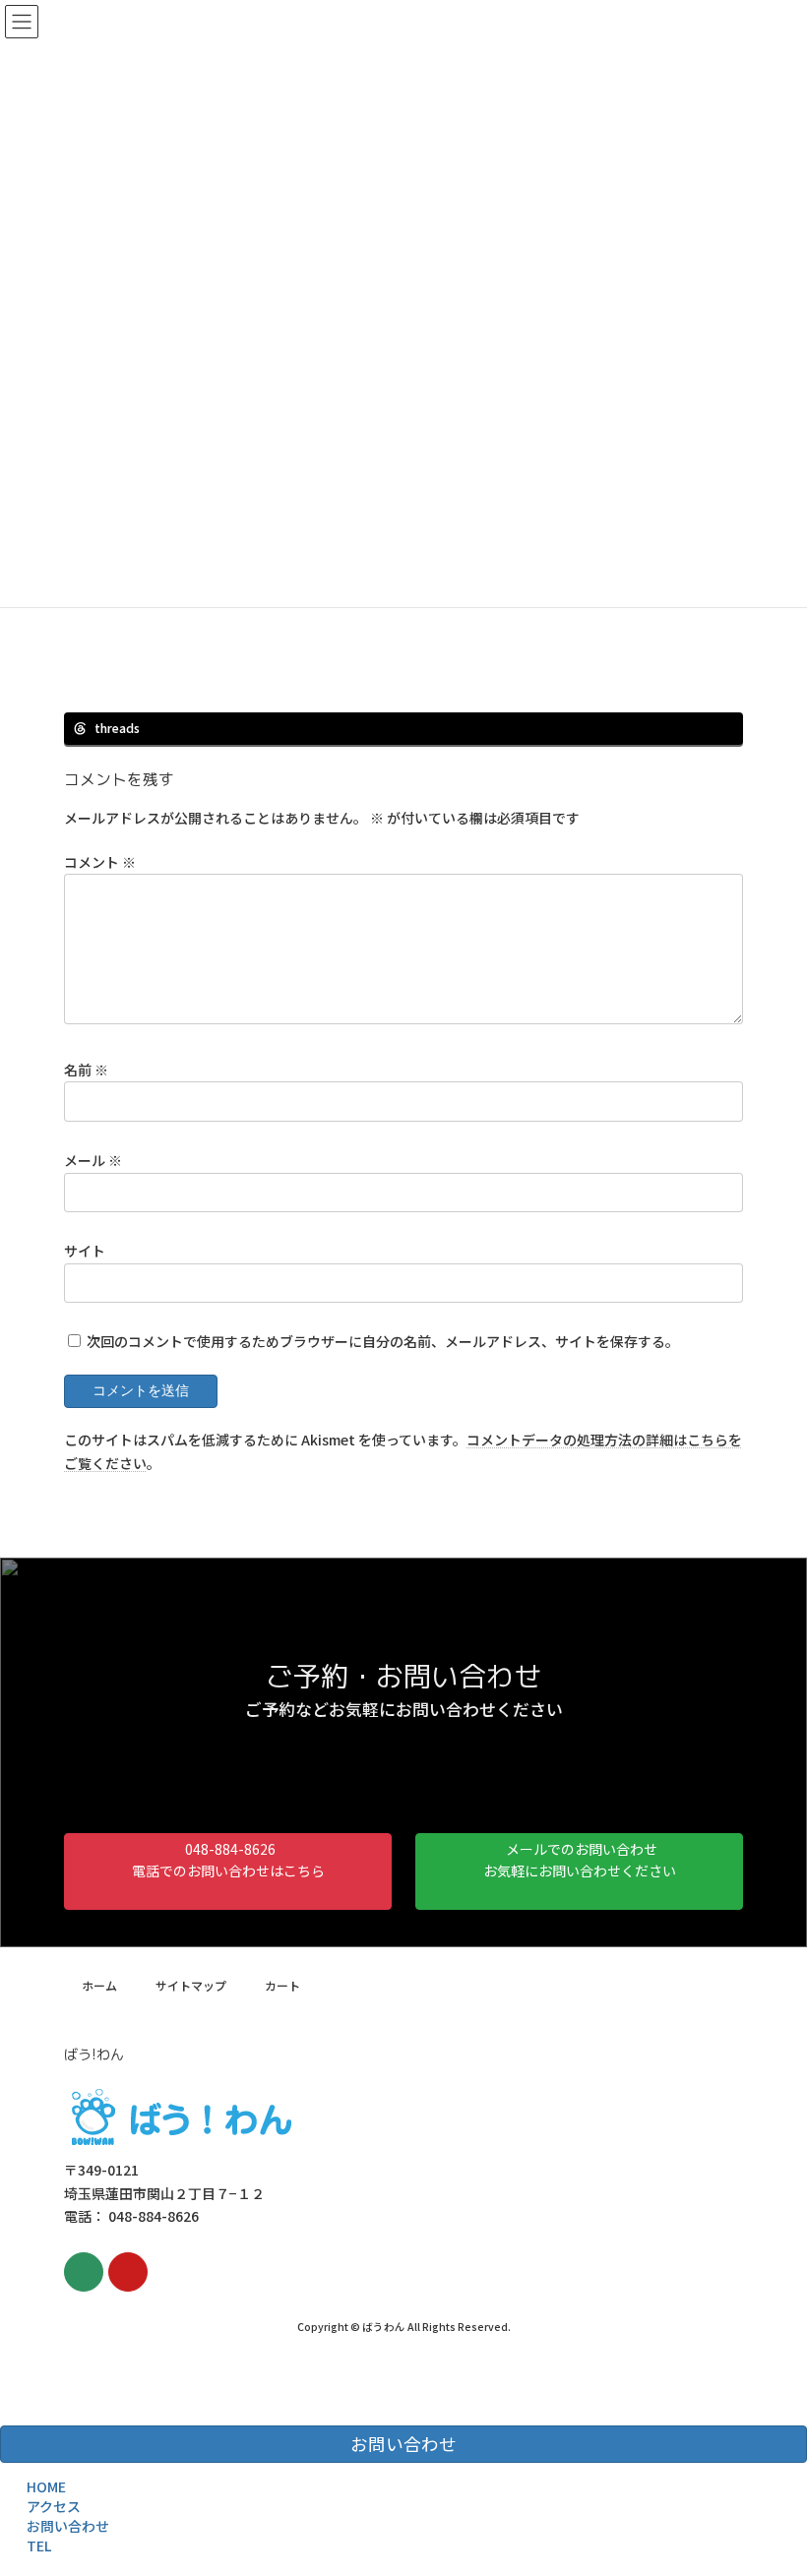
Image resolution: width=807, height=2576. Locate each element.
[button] (228, 1871)
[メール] (84, 2272)
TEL (39, 2545)
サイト (85, 1250)
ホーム (99, 1985)
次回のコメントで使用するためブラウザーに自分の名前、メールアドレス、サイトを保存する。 (383, 1341)
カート (282, 1985)
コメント (100, 861)
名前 (86, 1069)
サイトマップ (191, 1985)
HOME (46, 2486)
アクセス (54, 2506)
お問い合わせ (68, 2526)
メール (93, 1159)
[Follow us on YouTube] (128, 2272)
